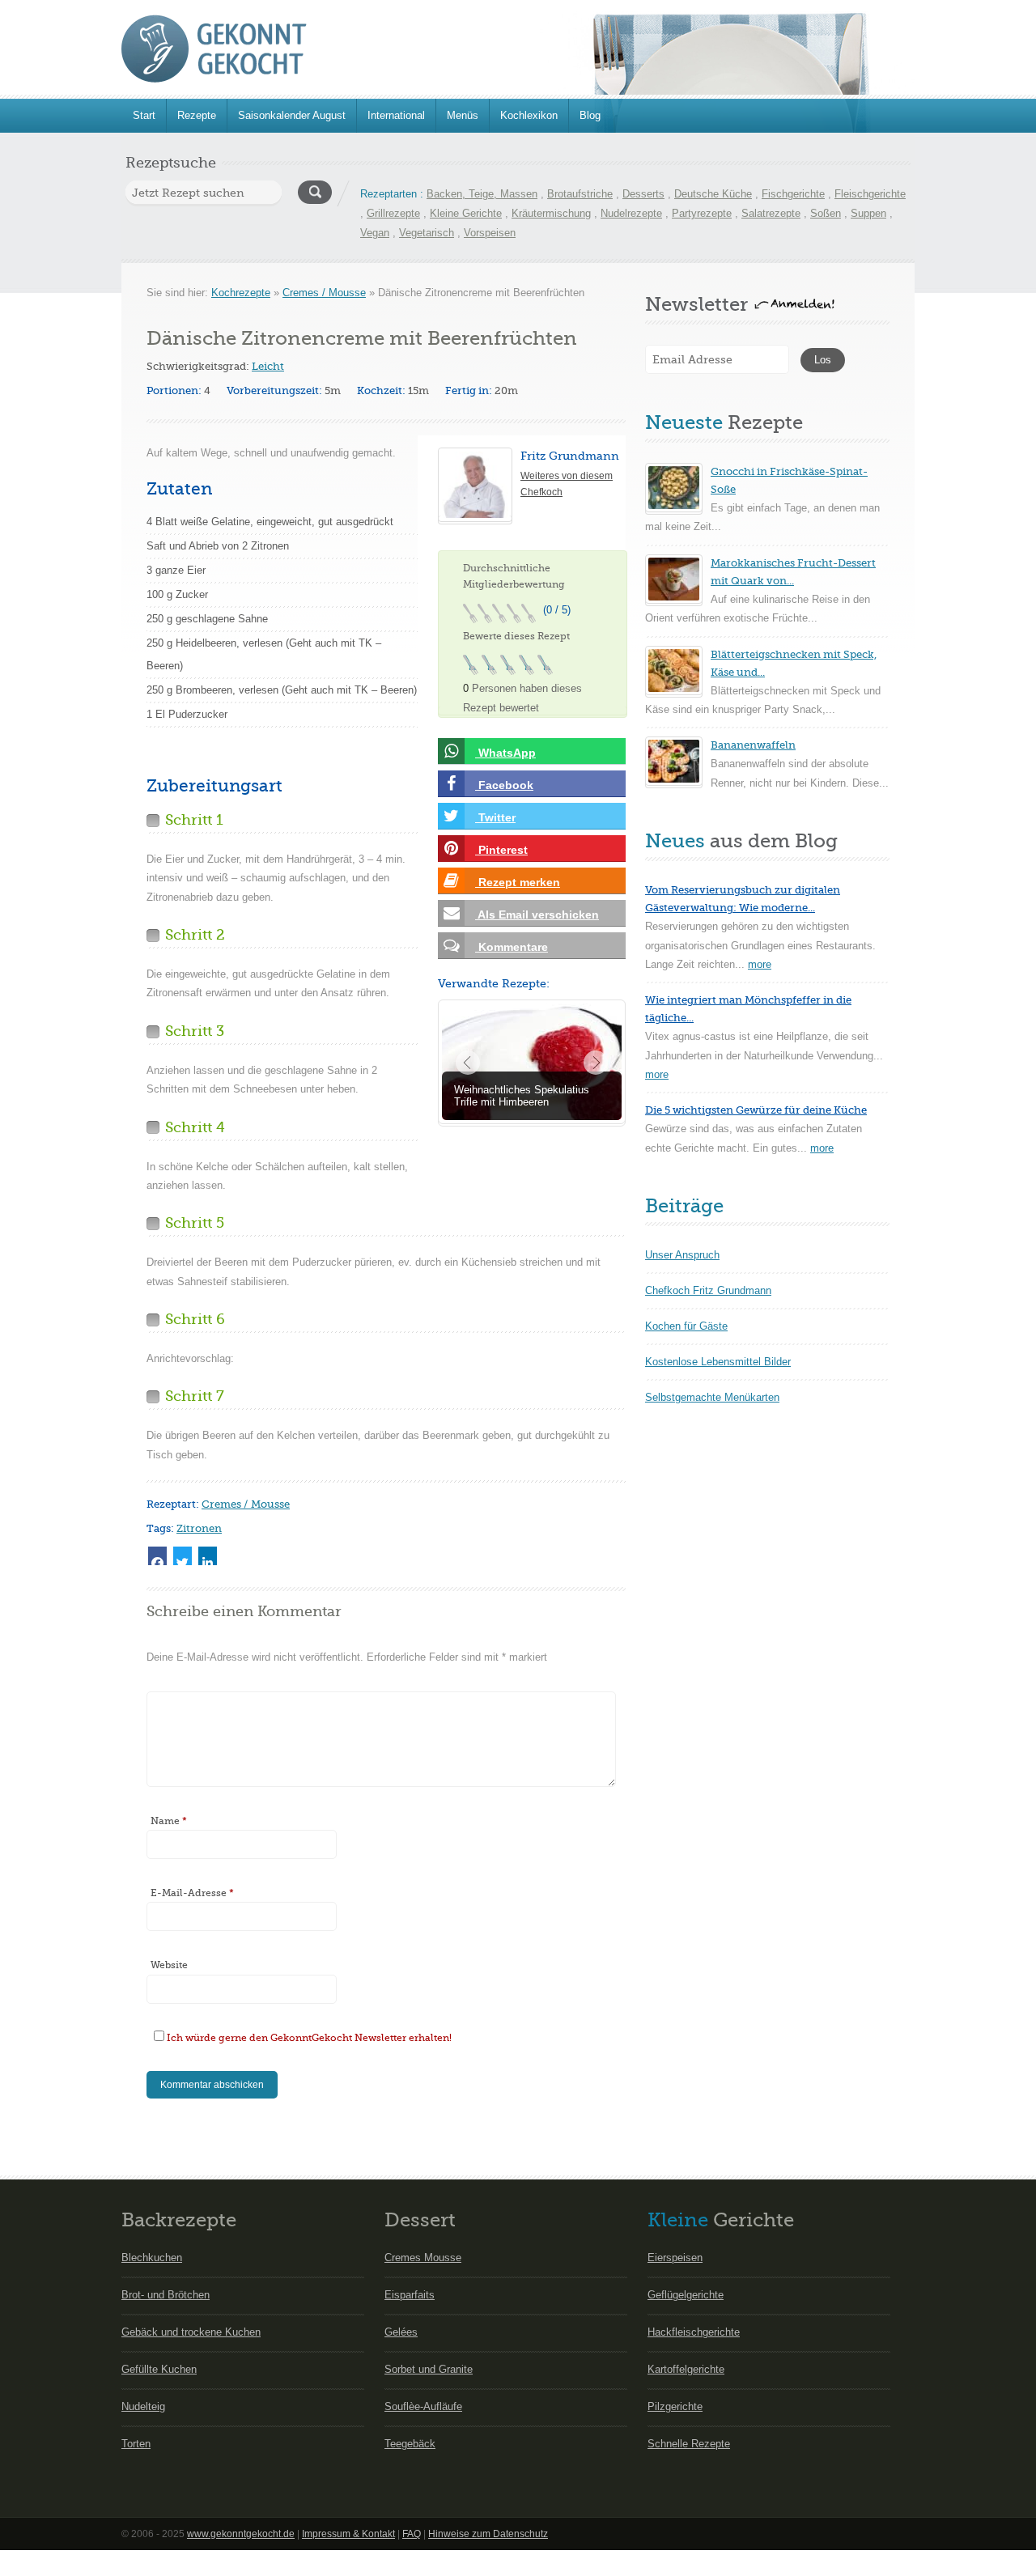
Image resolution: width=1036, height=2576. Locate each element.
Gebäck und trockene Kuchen (191, 2332)
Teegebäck (410, 2444)
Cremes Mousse (423, 2258)
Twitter (495, 817)
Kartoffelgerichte (686, 2369)
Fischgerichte (793, 194)
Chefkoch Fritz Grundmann (708, 1290)
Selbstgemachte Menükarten (712, 1397)
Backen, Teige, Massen (482, 194)
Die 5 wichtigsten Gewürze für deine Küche (756, 1110)
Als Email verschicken (537, 915)
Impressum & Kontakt (348, 2534)
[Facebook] (157, 1556)
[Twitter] (183, 1556)
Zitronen (199, 1528)
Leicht (268, 366)
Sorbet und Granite (429, 2369)
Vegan (375, 233)
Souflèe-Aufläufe (423, 2406)
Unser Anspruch (682, 1255)
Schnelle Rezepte (689, 2444)
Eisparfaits (410, 2295)
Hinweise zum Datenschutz (488, 2534)
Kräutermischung (551, 213)
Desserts (643, 194)
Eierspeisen (675, 2258)
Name (169, 1821)
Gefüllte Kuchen (159, 2369)
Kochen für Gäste (686, 1326)
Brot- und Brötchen (166, 2295)
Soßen (826, 213)
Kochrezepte (241, 293)
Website (169, 1965)
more (760, 964)
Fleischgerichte (870, 194)
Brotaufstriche (580, 194)
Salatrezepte (771, 213)
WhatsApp (505, 753)
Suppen (868, 213)
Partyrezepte (702, 213)
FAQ (412, 2534)
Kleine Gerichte (466, 213)
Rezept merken (518, 882)
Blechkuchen (152, 2258)
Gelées (401, 2332)
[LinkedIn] (208, 1556)
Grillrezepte (393, 213)
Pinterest (501, 850)
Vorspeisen (490, 233)
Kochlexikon (529, 115)
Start (144, 115)
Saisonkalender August (292, 115)
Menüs (463, 115)
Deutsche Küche (713, 194)
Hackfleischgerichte (694, 2332)
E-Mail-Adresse (192, 1893)
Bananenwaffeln (753, 745)
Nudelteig (143, 2406)
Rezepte (197, 115)
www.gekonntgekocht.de (241, 2534)
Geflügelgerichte (686, 2295)
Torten (136, 2444)
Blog (590, 115)
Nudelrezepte (631, 213)
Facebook (504, 785)
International (396, 115)
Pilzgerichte (675, 2406)
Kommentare (512, 947)
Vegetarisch (427, 233)
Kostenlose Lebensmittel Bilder (718, 1362)
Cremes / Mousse (324, 293)
